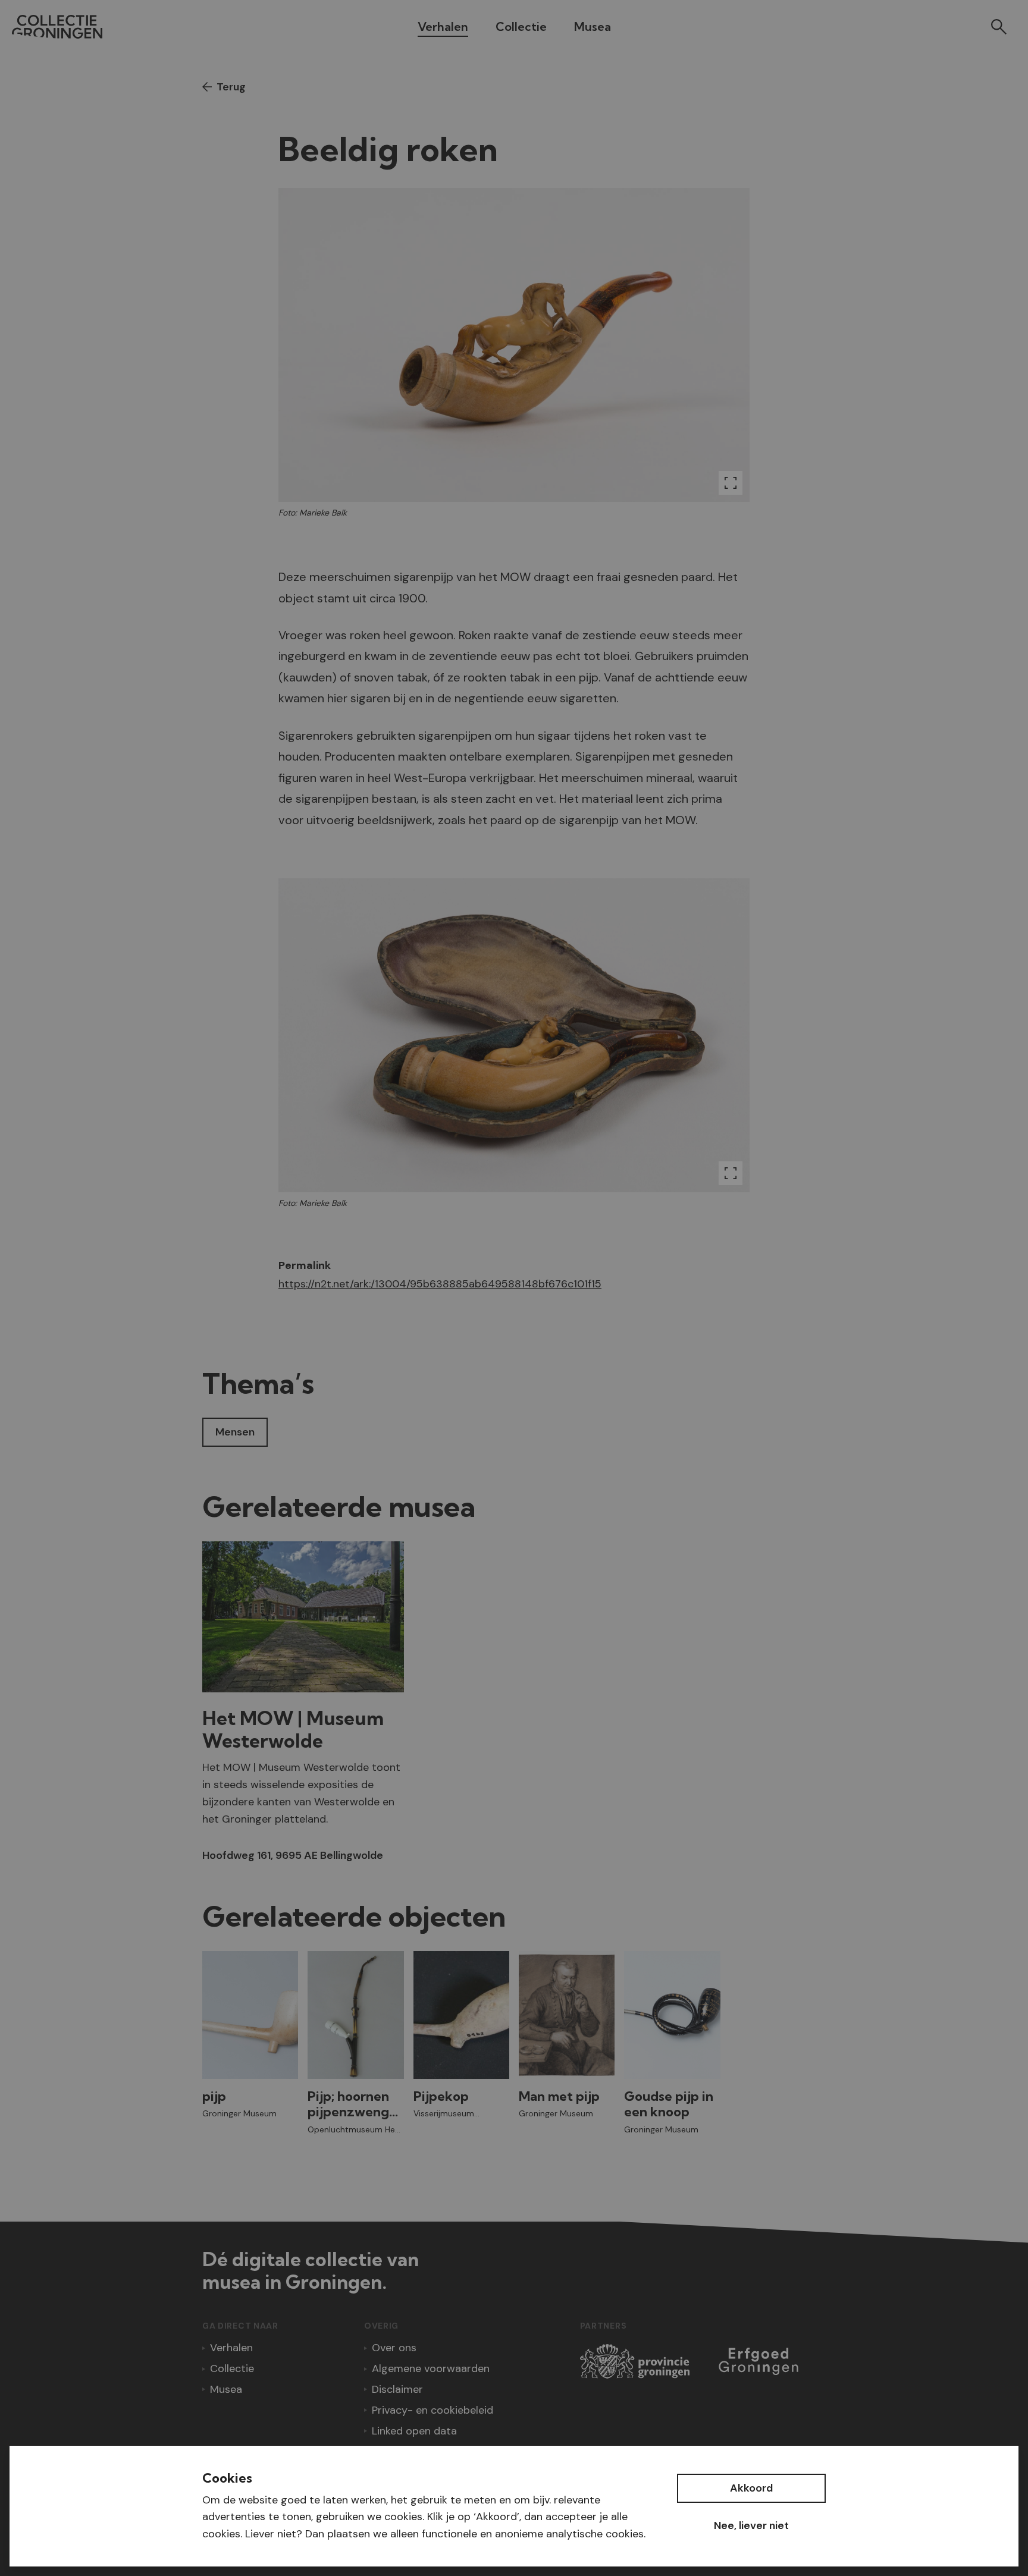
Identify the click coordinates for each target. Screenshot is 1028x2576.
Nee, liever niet (751, 2525)
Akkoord (751, 2488)
